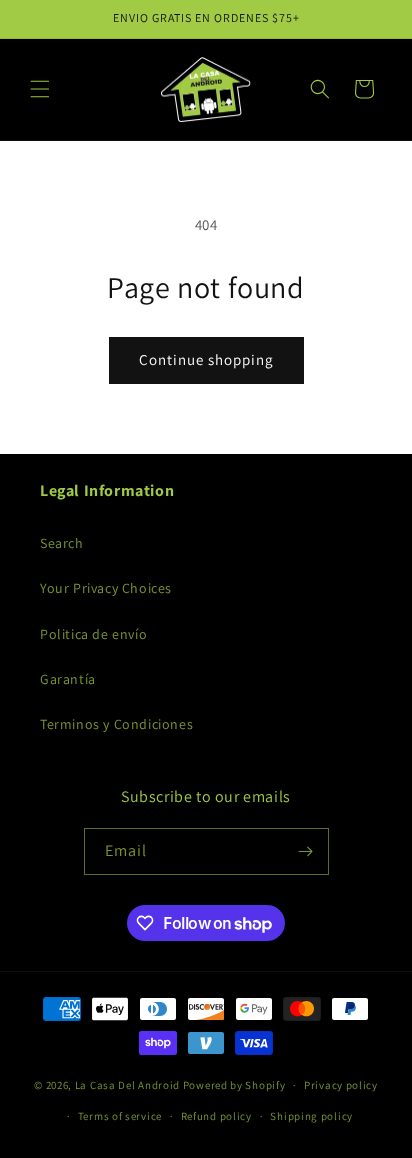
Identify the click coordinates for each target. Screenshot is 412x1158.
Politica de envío (93, 634)
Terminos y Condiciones (116, 724)
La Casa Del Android (129, 1085)
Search (62, 543)
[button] (40, 89)
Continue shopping (206, 359)
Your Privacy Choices (106, 588)
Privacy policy (341, 1085)
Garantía (68, 679)
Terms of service (120, 1116)
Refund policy (216, 1116)
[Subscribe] (306, 851)
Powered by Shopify (234, 1085)
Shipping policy (311, 1116)
